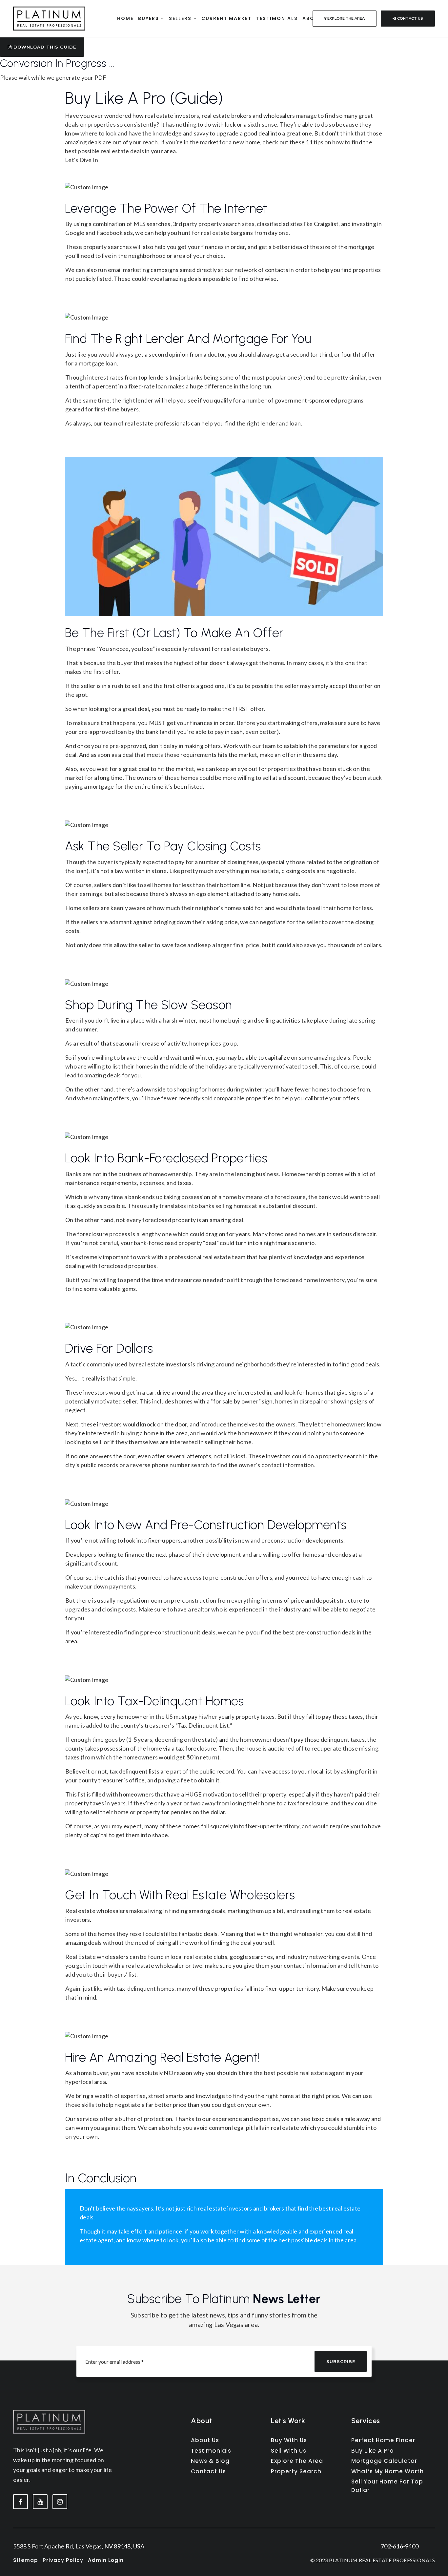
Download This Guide (44, 47)
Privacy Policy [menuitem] (63, 2560)
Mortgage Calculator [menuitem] (384, 2461)
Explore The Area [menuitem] (297, 2461)
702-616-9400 (400, 2546)
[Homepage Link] (49, 18)
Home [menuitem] (125, 18)
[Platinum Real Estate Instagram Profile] (60, 2502)
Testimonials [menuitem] (277, 18)
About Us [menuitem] (205, 2440)
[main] (224, 1132)
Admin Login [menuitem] (106, 2560)
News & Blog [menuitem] (210, 2461)
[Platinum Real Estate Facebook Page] (20, 2502)
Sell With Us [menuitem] (289, 2451)
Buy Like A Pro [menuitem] (373, 2451)
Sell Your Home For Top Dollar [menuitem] (387, 2486)
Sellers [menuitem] (181, 18)
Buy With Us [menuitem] (289, 2440)
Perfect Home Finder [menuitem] (383, 2440)
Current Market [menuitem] (226, 18)
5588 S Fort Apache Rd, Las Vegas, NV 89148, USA (79, 2546)
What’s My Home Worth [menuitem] (387, 2471)
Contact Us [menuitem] (208, 2471)
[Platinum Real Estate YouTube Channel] (40, 2502)
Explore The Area (346, 18)
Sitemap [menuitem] (26, 2560)
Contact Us (410, 18)
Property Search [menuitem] (296, 2471)
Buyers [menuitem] (149, 18)
